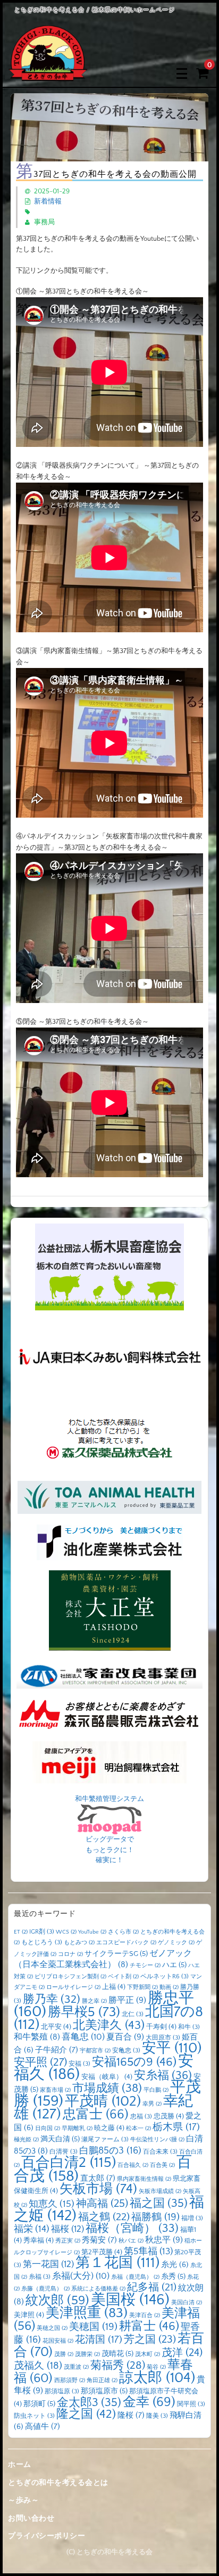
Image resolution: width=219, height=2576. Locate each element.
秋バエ (131, 2241)
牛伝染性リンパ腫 (157, 2140)
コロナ (70, 1954)
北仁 (133, 2014)
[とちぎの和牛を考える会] (48, 73)
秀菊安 (99, 2240)
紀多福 (152, 2287)
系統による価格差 (98, 2289)
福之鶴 (104, 2217)
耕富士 (149, 2326)
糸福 (40, 2277)
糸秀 (173, 2277)
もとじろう (42, 1942)
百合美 (162, 2165)
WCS (66, 1932)
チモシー (145, 1966)
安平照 (40, 2062)
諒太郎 (157, 2378)
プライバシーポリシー (47, 2536)
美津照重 (87, 2313)
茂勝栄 (87, 2354)
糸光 (175, 2265)
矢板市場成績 (160, 2191)
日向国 (48, 2129)
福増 (192, 2218)
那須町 (39, 2404)
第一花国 (48, 2264)
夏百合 (125, 2037)
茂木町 (148, 2354)
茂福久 (38, 2366)
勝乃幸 (52, 2000)
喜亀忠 (83, 2037)
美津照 (29, 2315)
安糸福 (163, 2076)
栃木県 (176, 2127)
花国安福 (58, 2341)
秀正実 (68, 2241)
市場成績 (107, 2088)
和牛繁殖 (37, 2037)
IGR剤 (42, 1932)
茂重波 (76, 2367)
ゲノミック (176, 1943)
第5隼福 (148, 2252)
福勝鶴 (155, 2217)
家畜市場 (55, 2090)
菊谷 (156, 2367)
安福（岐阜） (107, 2077)
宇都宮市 (95, 2051)
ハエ (174, 1965)
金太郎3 (89, 2403)
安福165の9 (134, 2062)
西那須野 (70, 2381)
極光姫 (26, 2140)
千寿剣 (161, 2027)
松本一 (138, 2129)
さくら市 (123, 1932)
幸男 (152, 2104)
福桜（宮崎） (132, 2229)
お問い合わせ (31, 2518)
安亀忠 (126, 2051)
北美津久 (109, 2025)
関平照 (191, 2404)
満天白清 (60, 2139)
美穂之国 (52, 2328)
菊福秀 (118, 2365)
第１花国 (117, 2263)
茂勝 (64, 2354)
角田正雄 (102, 2381)
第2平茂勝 (102, 2252)
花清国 (99, 2340)
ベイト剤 (123, 1977)
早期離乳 (77, 2129)
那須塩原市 (104, 2391)
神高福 (102, 2204)
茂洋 (182, 2353)
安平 (172, 2048)
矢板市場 (98, 2189)
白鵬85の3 (110, 2151)
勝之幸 (94, 2001)
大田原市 (163, 2038)
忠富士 (96, 2114)
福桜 (68, 2229)
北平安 (56, 2027)
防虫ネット (34, 2416)
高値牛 (43, 2427)
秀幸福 (39, 2240)
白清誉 (64, 2152)
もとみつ (79, 1943)
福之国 (159, 2203)
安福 (79, 2064)
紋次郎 (57, 2300)
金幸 (149, 2402)
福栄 (32, 2229)
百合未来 (160, 2152)
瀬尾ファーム (105, 2139)
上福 (114, 1987)
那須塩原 (62, 2391)
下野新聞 (142, 1987)
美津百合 (145, 2316)
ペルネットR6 (165, 1976)
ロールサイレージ (73, 1987)
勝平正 (127, 2000)
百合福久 (133, 2165)
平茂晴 (103, 2101)
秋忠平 (164, 2240)
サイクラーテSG (116, 1954)
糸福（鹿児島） (135, 2277)
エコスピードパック (126, 1943)
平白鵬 (156, 2090)
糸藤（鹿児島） (45, 2289)
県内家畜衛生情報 (144, 2179)
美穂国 (93, 2327)
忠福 (141, 2117)
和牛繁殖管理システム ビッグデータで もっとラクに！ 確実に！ (109, 1830)
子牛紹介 (57, 2050)
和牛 (189, 2027)
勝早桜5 (84, 2012)
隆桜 (131, 2415)
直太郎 (98, 2178)
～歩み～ (23, 2500)
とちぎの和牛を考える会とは (58, 2483)
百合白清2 (69, 2163)
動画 (169, 1987)
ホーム (20, 2465)
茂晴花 (117, 2354)
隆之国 (86, 2414)
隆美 (157, 2416)
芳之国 (150, 2339)
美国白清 (187, 2303)
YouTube (92, 1932)
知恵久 (52, 2204)
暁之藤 (109, 2128)
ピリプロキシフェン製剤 (70, 1977)
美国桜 (130, 2300)
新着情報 (48, 201)
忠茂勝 (169, 2116)
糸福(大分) (81, 2276)
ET (21, 1932)
